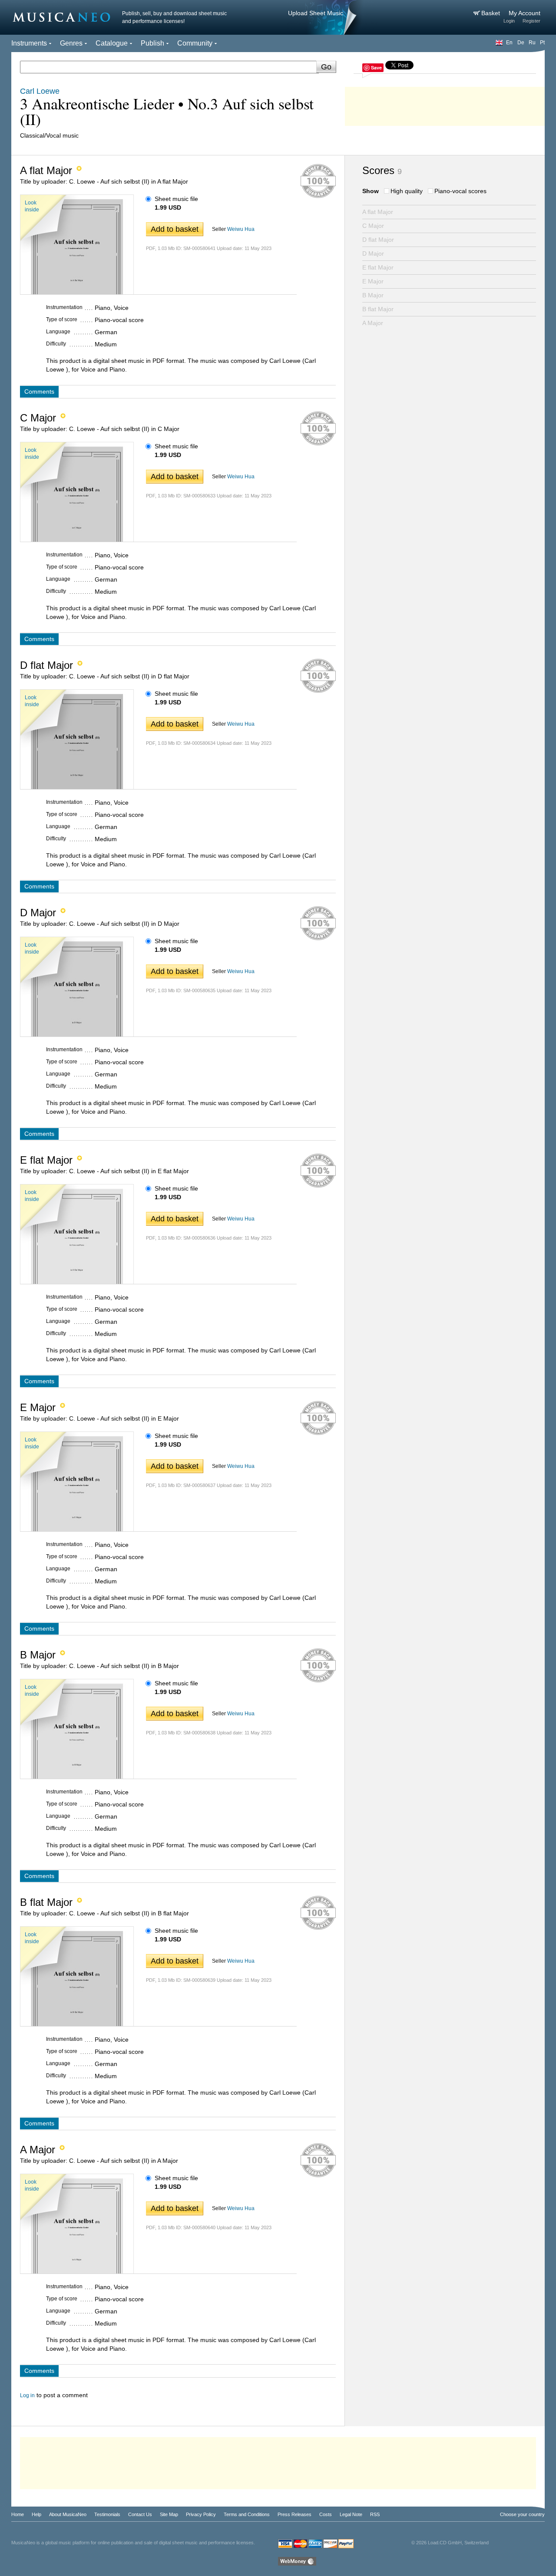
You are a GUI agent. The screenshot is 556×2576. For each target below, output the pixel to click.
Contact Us (140, 2514)
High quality (407, 191)
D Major (373, 253)
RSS (375, 2514)
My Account (525, 13)
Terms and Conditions (247, 2514)
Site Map (169, 2514)
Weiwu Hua (241, 229)
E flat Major (378, 267)
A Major (373, 323)
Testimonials (107, 2514)
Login (509, 21)
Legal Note (351, 2514)
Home (18, 2514)
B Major (373, 295)
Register (531, 21)
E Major (373, 281)
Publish (152, 43)
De (521, 43)
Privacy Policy (201, 2514)
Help (36, 2514)
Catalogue (112, 43)
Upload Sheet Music (316, 13)
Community (195, 43)
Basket (491, 13)
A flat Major (378, 212)
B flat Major (378, 309)
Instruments (29, 43)
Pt (542, 43)
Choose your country (522, 2514)
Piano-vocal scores (460, 191)
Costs (326, 2514)
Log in (27, 2395)
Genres (71, 43)
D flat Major (378, 240)
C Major (373, 226)
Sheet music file (176, 199)
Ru (532, 43)
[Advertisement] (445, 104)
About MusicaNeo (68, 2514)
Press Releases (295, 2514)
